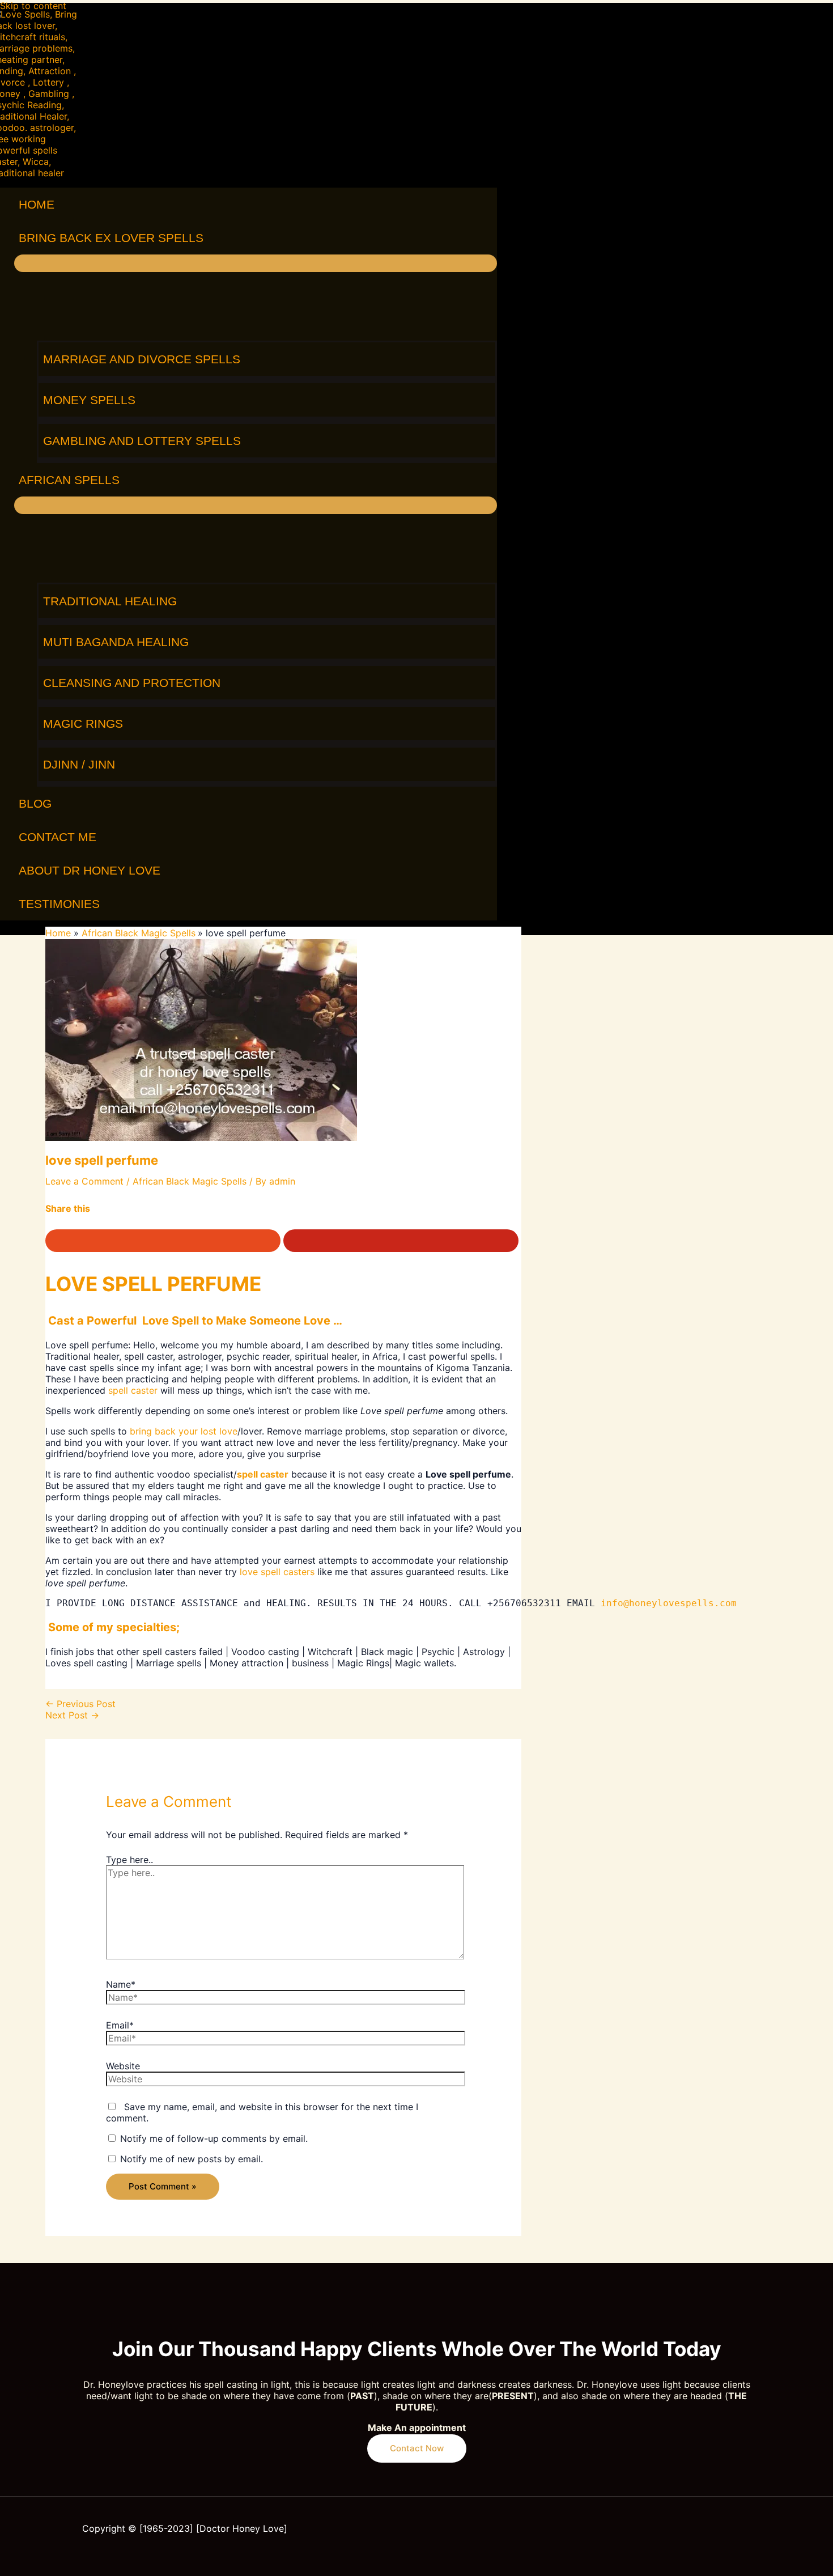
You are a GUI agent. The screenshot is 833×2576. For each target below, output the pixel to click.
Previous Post (80, 1704)
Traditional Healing (110, 601)
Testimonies (59, 904)
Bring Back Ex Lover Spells (111, 238)
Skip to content (33, 6)
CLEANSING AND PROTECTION (132, 683)
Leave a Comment (84, 1181)
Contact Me (58, 837)
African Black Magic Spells (190, 1181)
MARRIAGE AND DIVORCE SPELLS (142, 359)
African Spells (69, 480)
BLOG (35, 803)
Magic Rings (83, 723)
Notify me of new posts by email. (192, 2159)
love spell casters (277, 1572)
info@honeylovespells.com (671, 1603)
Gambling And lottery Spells (142, 441)
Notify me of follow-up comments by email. (214, 2138)
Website (123, 2066)
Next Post (72, 1715)
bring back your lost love (184, 1431)
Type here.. (129, 1860)
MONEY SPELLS (89, 400)
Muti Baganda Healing (116, 642)
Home (37, 204)
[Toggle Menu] (256, 263)
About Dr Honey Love (90, 870)
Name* (121, 1984)
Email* (120, 2025)
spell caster (133, 1390)
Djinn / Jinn (79, 764)
